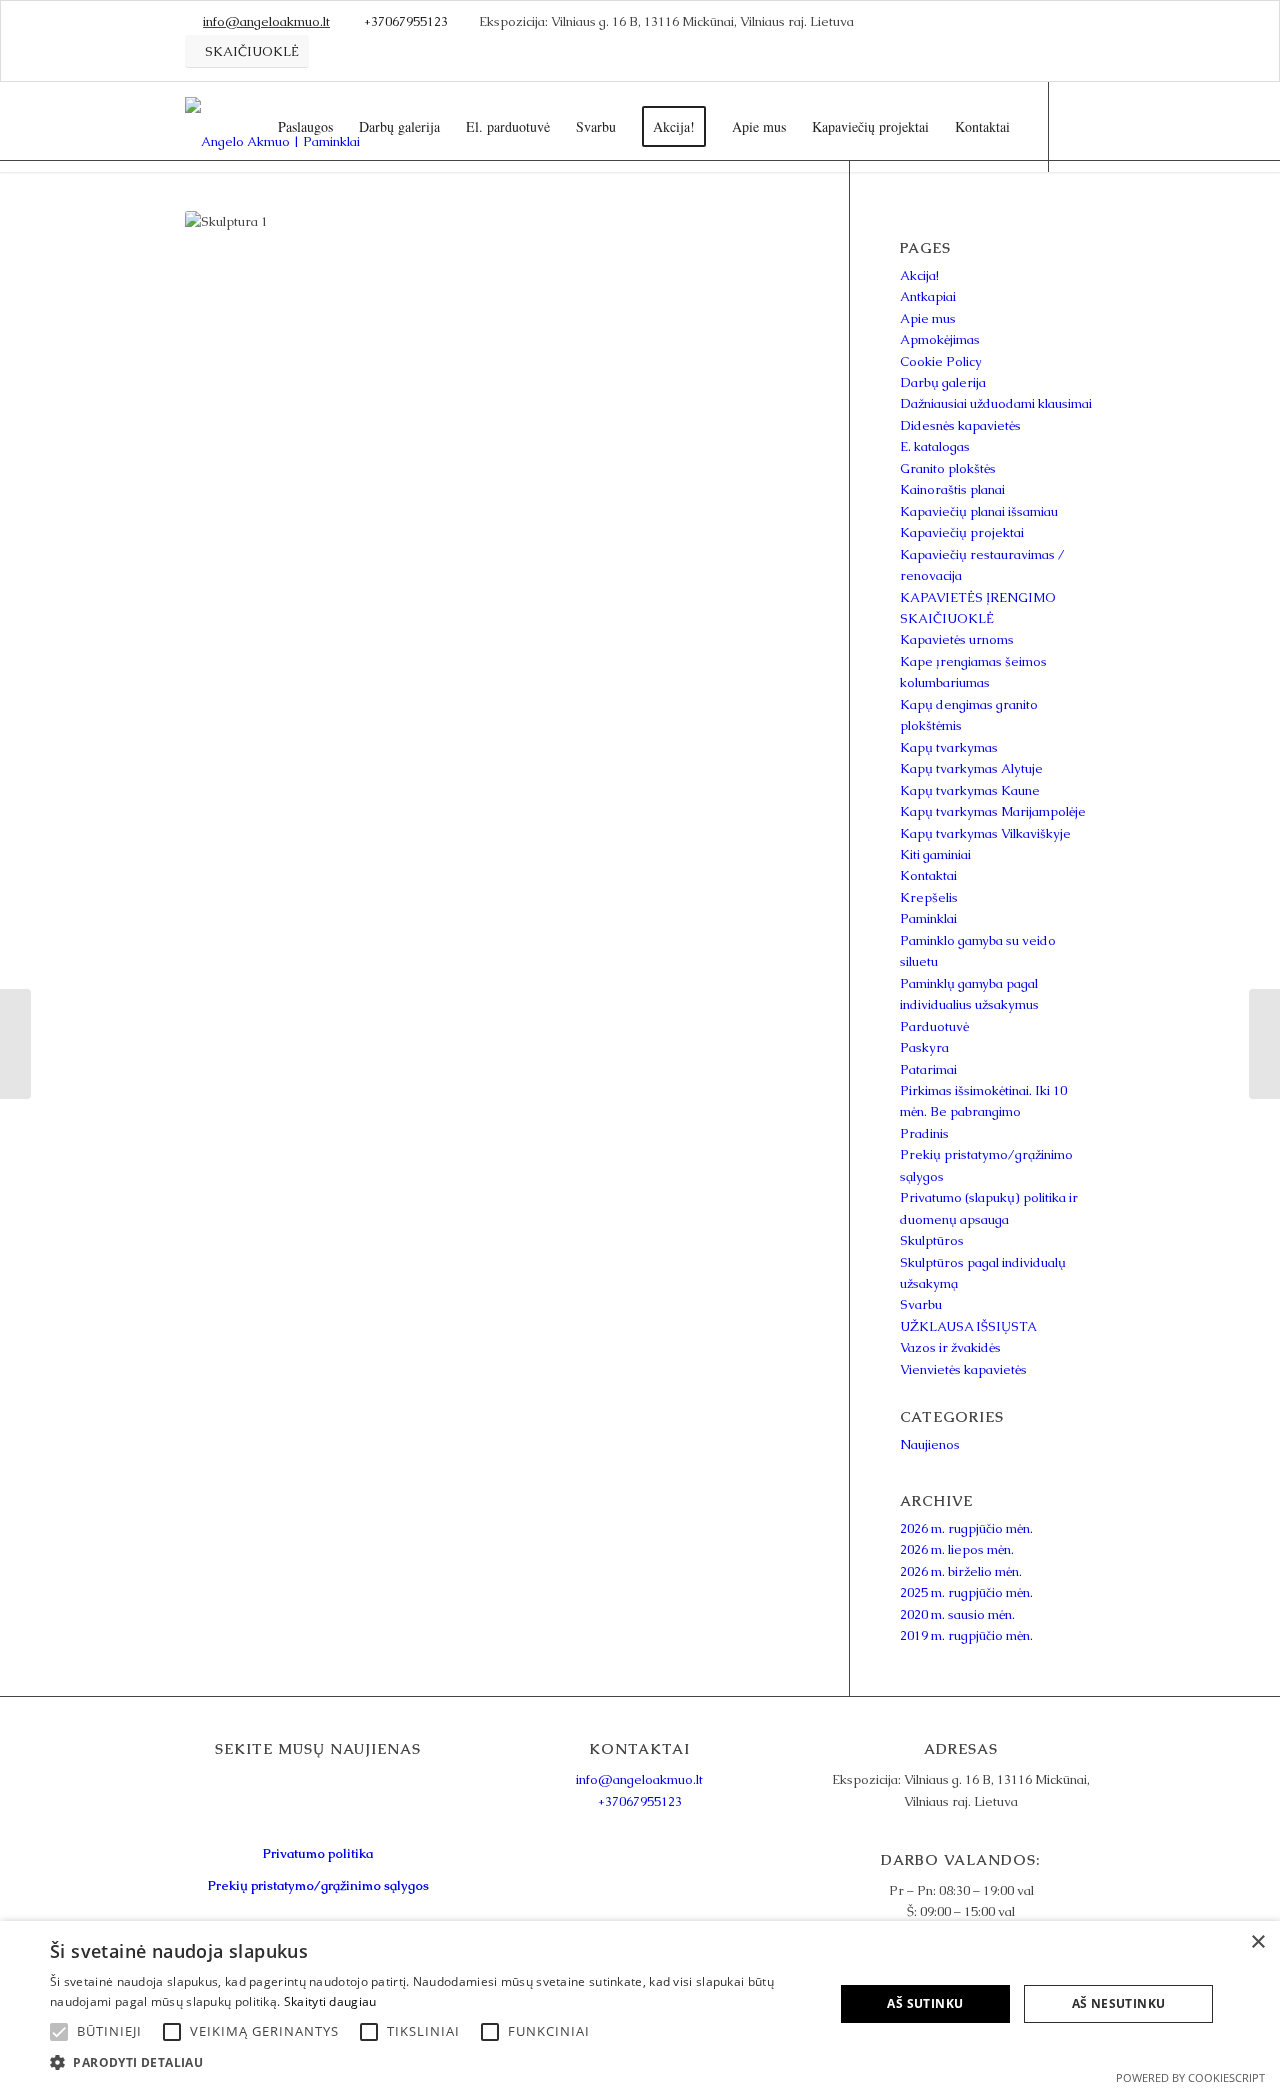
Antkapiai (928, 296)
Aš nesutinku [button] (1119, 2003)
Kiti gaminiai (935, 854)
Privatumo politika (318, 1853)
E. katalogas (935, 446)
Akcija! (919, 275)
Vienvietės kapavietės (963, 1369)
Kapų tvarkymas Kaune (970, 790)
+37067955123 (406, 21)
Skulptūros (932, 1240)
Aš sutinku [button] (925, 2003)
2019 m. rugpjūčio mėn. (966, 1635)
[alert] (640, 2004)
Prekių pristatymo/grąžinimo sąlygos (318, 1885)
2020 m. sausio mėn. (957, 1614)
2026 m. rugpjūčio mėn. (966, 1528)
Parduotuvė (934, 1026)
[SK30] (15, 1044)
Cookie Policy (941, 361)
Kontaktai (928, 875)
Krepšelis (929, 897)
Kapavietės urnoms (957, 639)
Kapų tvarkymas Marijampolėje (993, 811)
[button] (430, 2062)
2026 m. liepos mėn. (957, 1549)
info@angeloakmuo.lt (266, 21)
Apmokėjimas (940, 339)
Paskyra (924, 1047)
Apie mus (928, 318)
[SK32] (1264, 1044)
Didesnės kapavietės (960, 425)
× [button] (1257, 1942)
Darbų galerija (943, 382)
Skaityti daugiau (330, 2001)
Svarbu (921, 1304)
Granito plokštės (948, 468)
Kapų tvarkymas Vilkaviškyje (985, 833)
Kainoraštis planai (952, 489)
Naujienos (930, 1444)
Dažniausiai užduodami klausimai (996, 403)
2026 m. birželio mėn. (961, 1571)
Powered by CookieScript (1190, 2077)
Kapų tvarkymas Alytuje (971, 768)
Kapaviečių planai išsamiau (979, 511)
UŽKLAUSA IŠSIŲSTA (968, 1326)
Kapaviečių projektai (962, 532)
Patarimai (928, 1069)
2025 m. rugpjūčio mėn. (966, 1592)
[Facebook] (1080, 126)
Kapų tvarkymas (949, 747)
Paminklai (928, 918)
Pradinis (924, 1133)
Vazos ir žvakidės (950, 1347)
